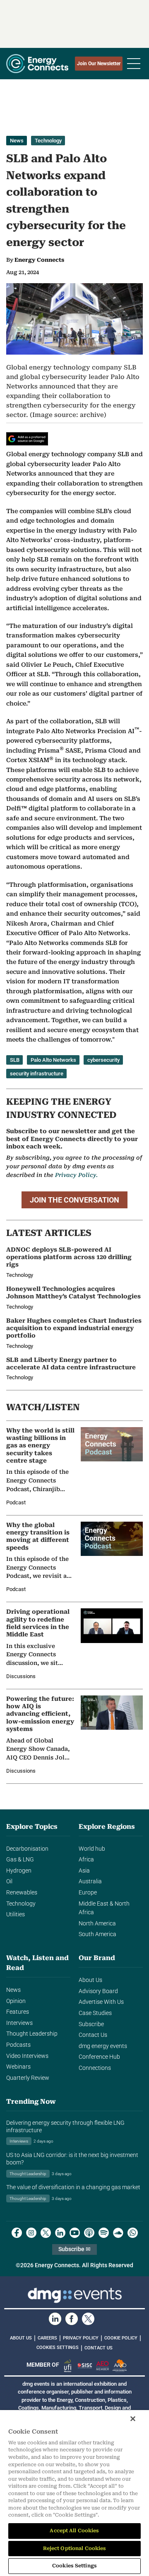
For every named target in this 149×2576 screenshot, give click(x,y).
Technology (48, 141)
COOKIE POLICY (121, 2338)
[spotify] (104, 2233)
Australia (90, 1881)
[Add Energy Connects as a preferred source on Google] (27, 439)
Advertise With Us (101, 2002)
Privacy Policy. (76, 1175)
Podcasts (18, 2045)
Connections (95, 2068)
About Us (90, 1980)
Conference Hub (99, 2057)
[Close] (133, 2419)
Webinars (18, 2067)
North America (97, 1924)
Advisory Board (98, 1991)
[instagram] (31, 2233)
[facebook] (17, 2233)
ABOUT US (21, 2338)
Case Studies (95, 2013)
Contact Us (93, 2035)
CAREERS (47, 2338)
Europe (88, 1893)
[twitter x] (46, 2233)
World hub (92, 1849)
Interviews (19, 2023)
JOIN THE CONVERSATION (74, 1200)
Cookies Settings (58, 2348)
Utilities (16, 1914)
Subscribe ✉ (74, 2249)
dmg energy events (103, 2046)
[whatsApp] (133, 2233)
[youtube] (75, 2233)
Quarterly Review (28, 2078)
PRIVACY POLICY (81, 2338)
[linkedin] (60, 2233)
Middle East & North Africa (104, 1908)
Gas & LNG (20, 1860)
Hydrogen (19, 1871)
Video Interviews (27, 2056)
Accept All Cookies (74, 2531)
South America (97, 1934)
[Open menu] (134, 64)
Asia (84, 1871)
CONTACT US (99, 2348)
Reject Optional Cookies (75, 2548)
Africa (86, 1860)
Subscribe (91, 2024)
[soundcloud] (118, 2233)
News (17, 141)
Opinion (16, 2001)
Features (18, 2012)
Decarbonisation (27, 1849)
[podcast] (89, 2233)
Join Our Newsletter (99, 64)
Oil (9, 1881)
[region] (74, 2493)
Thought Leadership (32, 2034)
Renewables (22, 1893)
